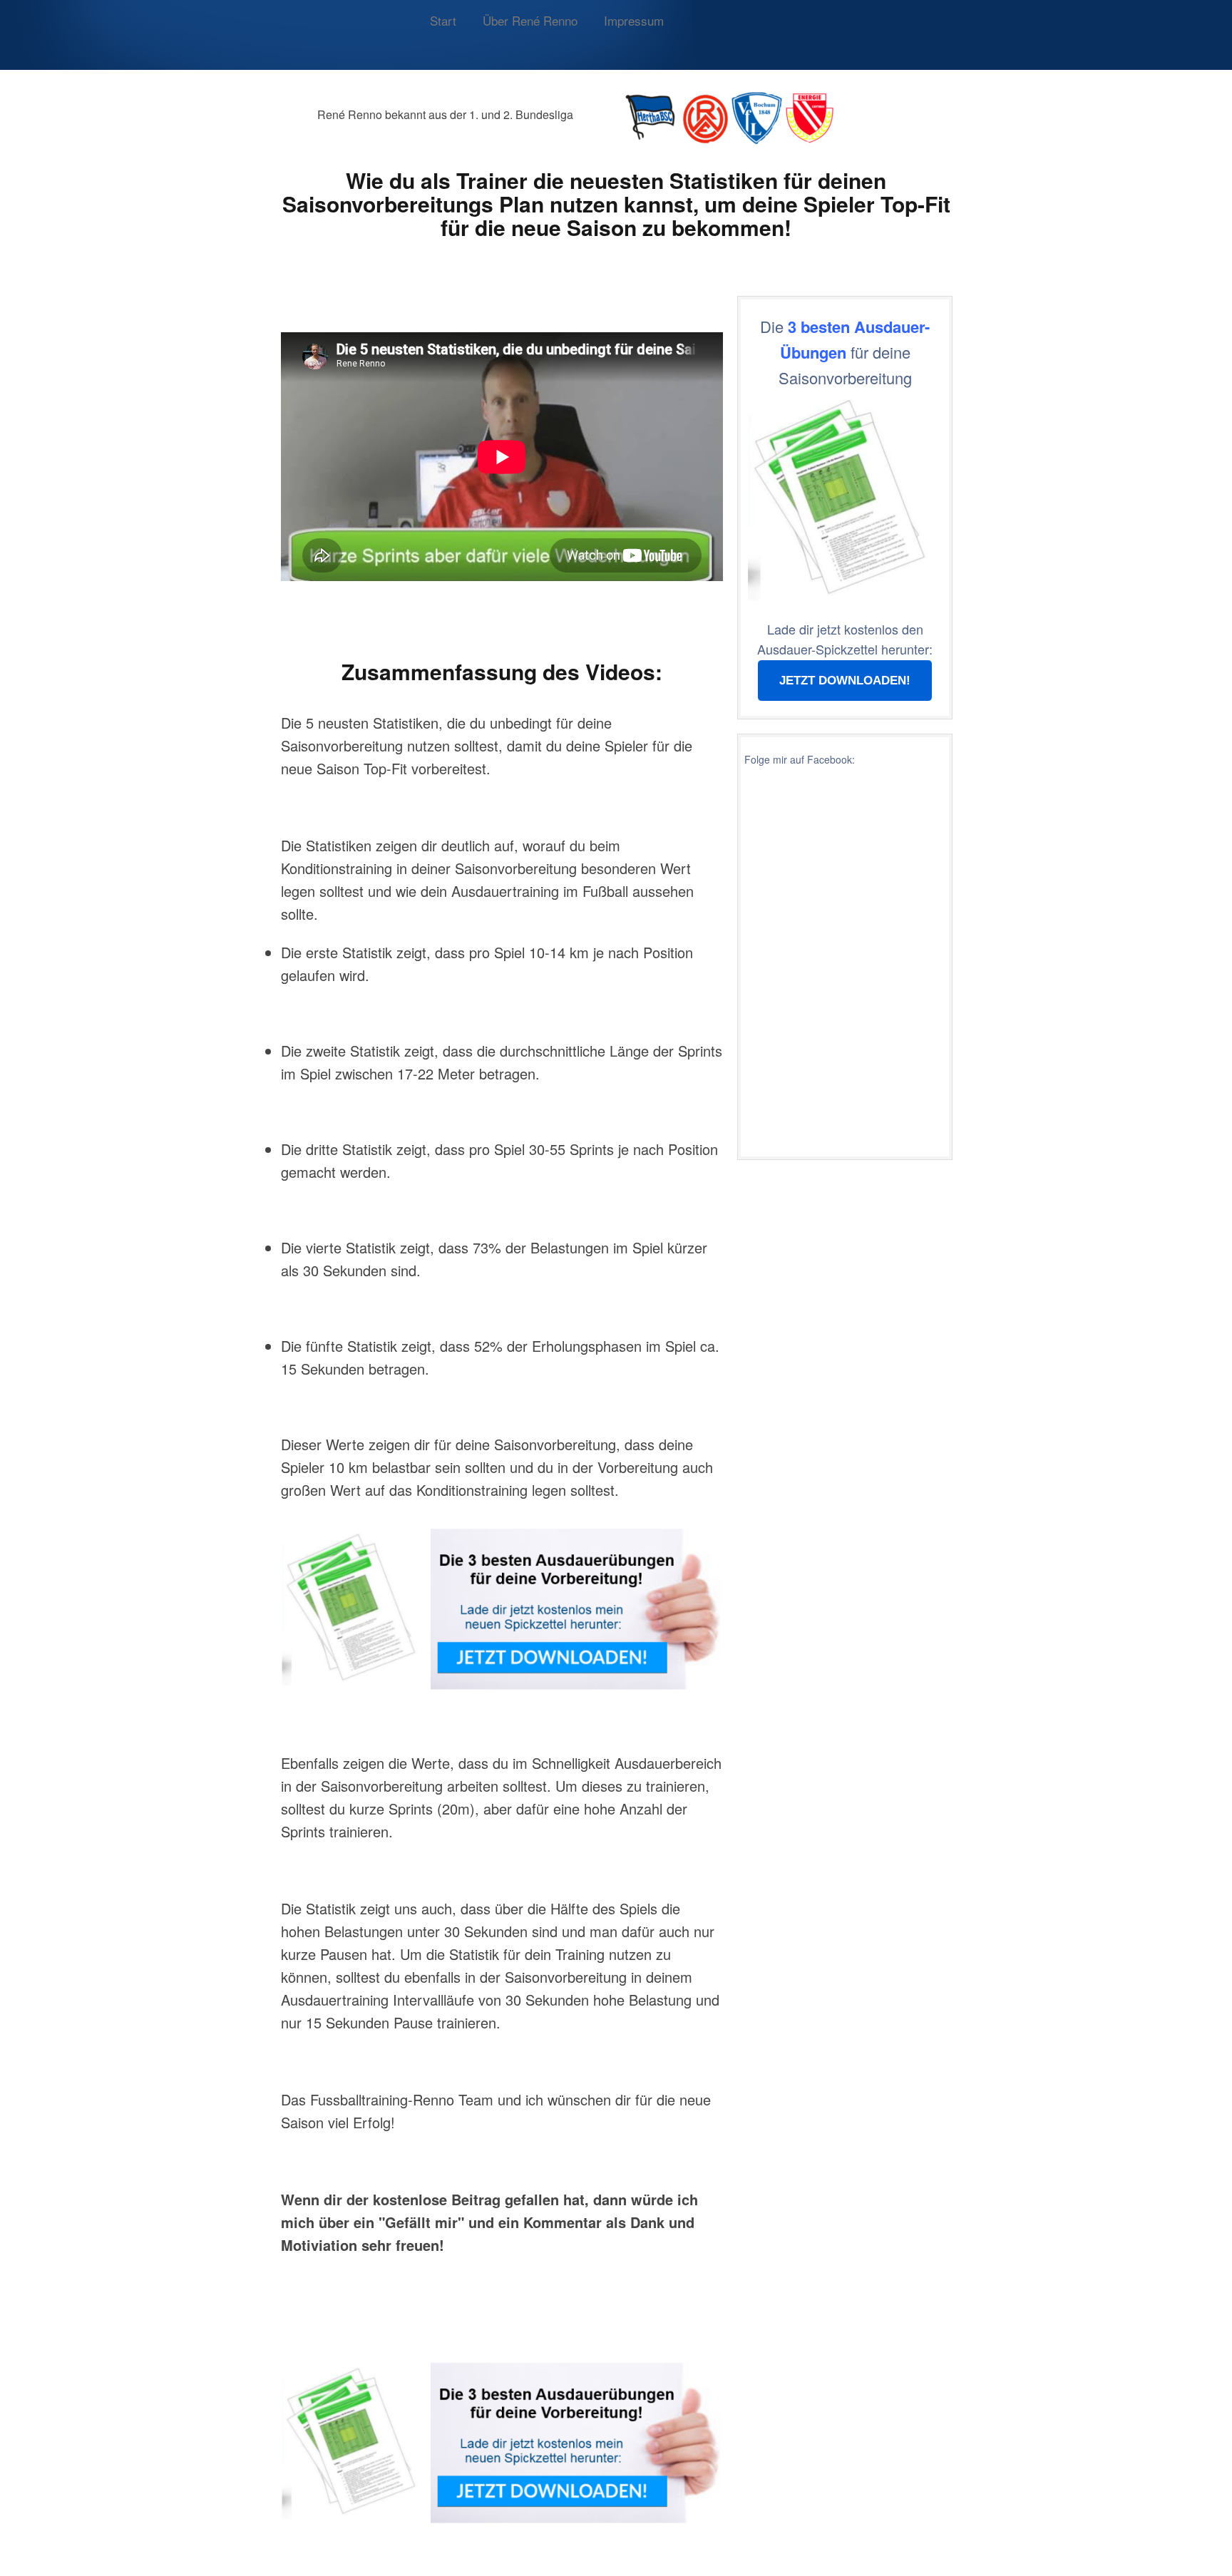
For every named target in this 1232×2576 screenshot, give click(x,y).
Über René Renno (530, 20)
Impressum (634, 20)
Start (443, 20)
